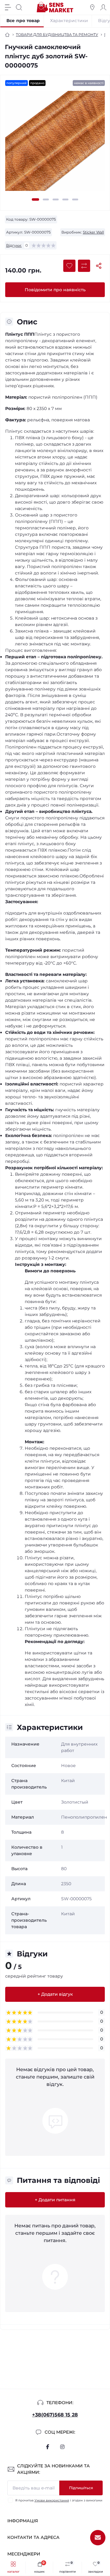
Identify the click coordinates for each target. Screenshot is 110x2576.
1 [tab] (35, 199)
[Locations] (92, 7)
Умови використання (52, 2500)
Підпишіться (81, 2488)
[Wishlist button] (69, 266)
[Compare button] (84, 266)
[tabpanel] (55, 143)
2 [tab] (46, 199)
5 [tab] (75, 199)
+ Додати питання (55, 2200)
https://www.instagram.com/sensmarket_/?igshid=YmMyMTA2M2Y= (62, 2447)
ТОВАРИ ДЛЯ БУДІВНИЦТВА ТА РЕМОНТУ (57, 35)
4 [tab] (65, 199)
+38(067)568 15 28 (55, 2415)
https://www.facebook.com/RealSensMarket (48, 2447)
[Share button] (99, 266)
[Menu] (8, 7)
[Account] (103, 7)
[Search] (19, 7)
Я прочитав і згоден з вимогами (59, 2500)
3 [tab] (56, 199)
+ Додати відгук (55, 1994)
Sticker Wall (93, 232)
